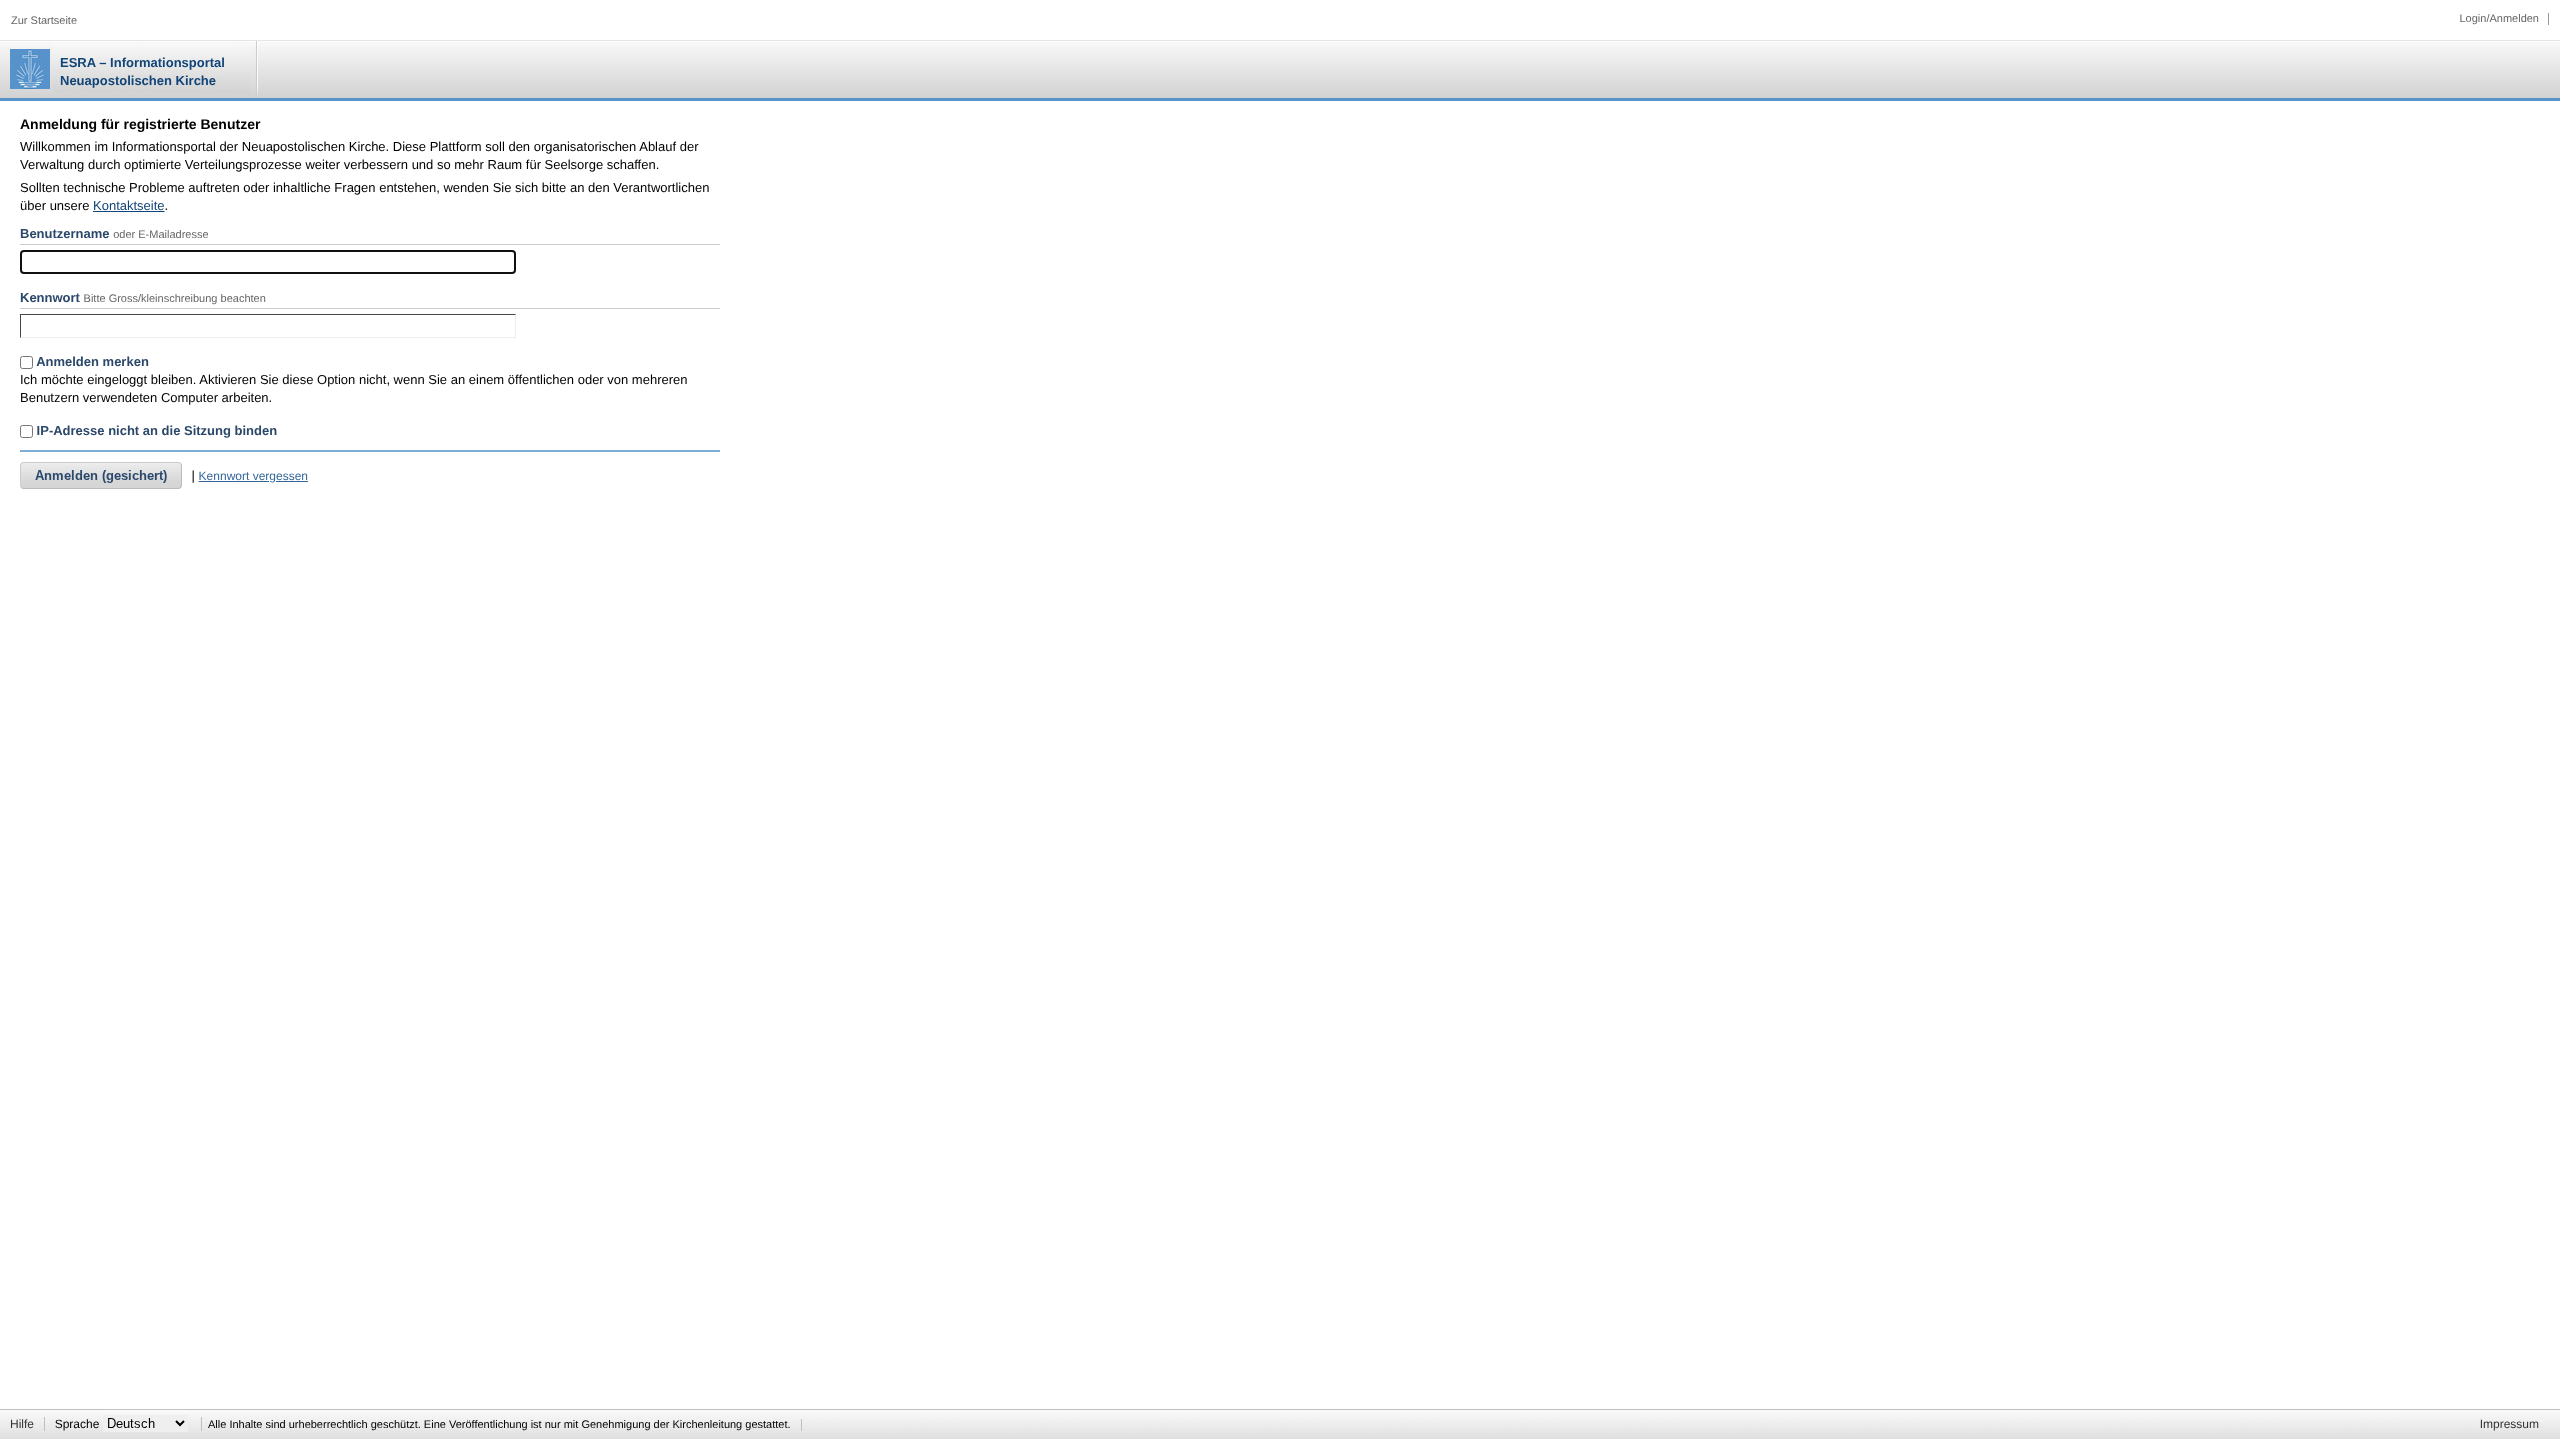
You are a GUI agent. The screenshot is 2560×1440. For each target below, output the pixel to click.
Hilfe (22, 1424)
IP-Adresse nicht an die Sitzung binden (155, 430)
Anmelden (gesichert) (101, 475)
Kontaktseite (129, 205)
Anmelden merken (91, 361)
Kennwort (50, 297)
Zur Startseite (44, 21)
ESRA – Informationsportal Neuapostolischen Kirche (142, 71)
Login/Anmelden (2499, 19)
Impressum (2509, 1424)
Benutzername (65, 233)
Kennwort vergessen (253, 476)
